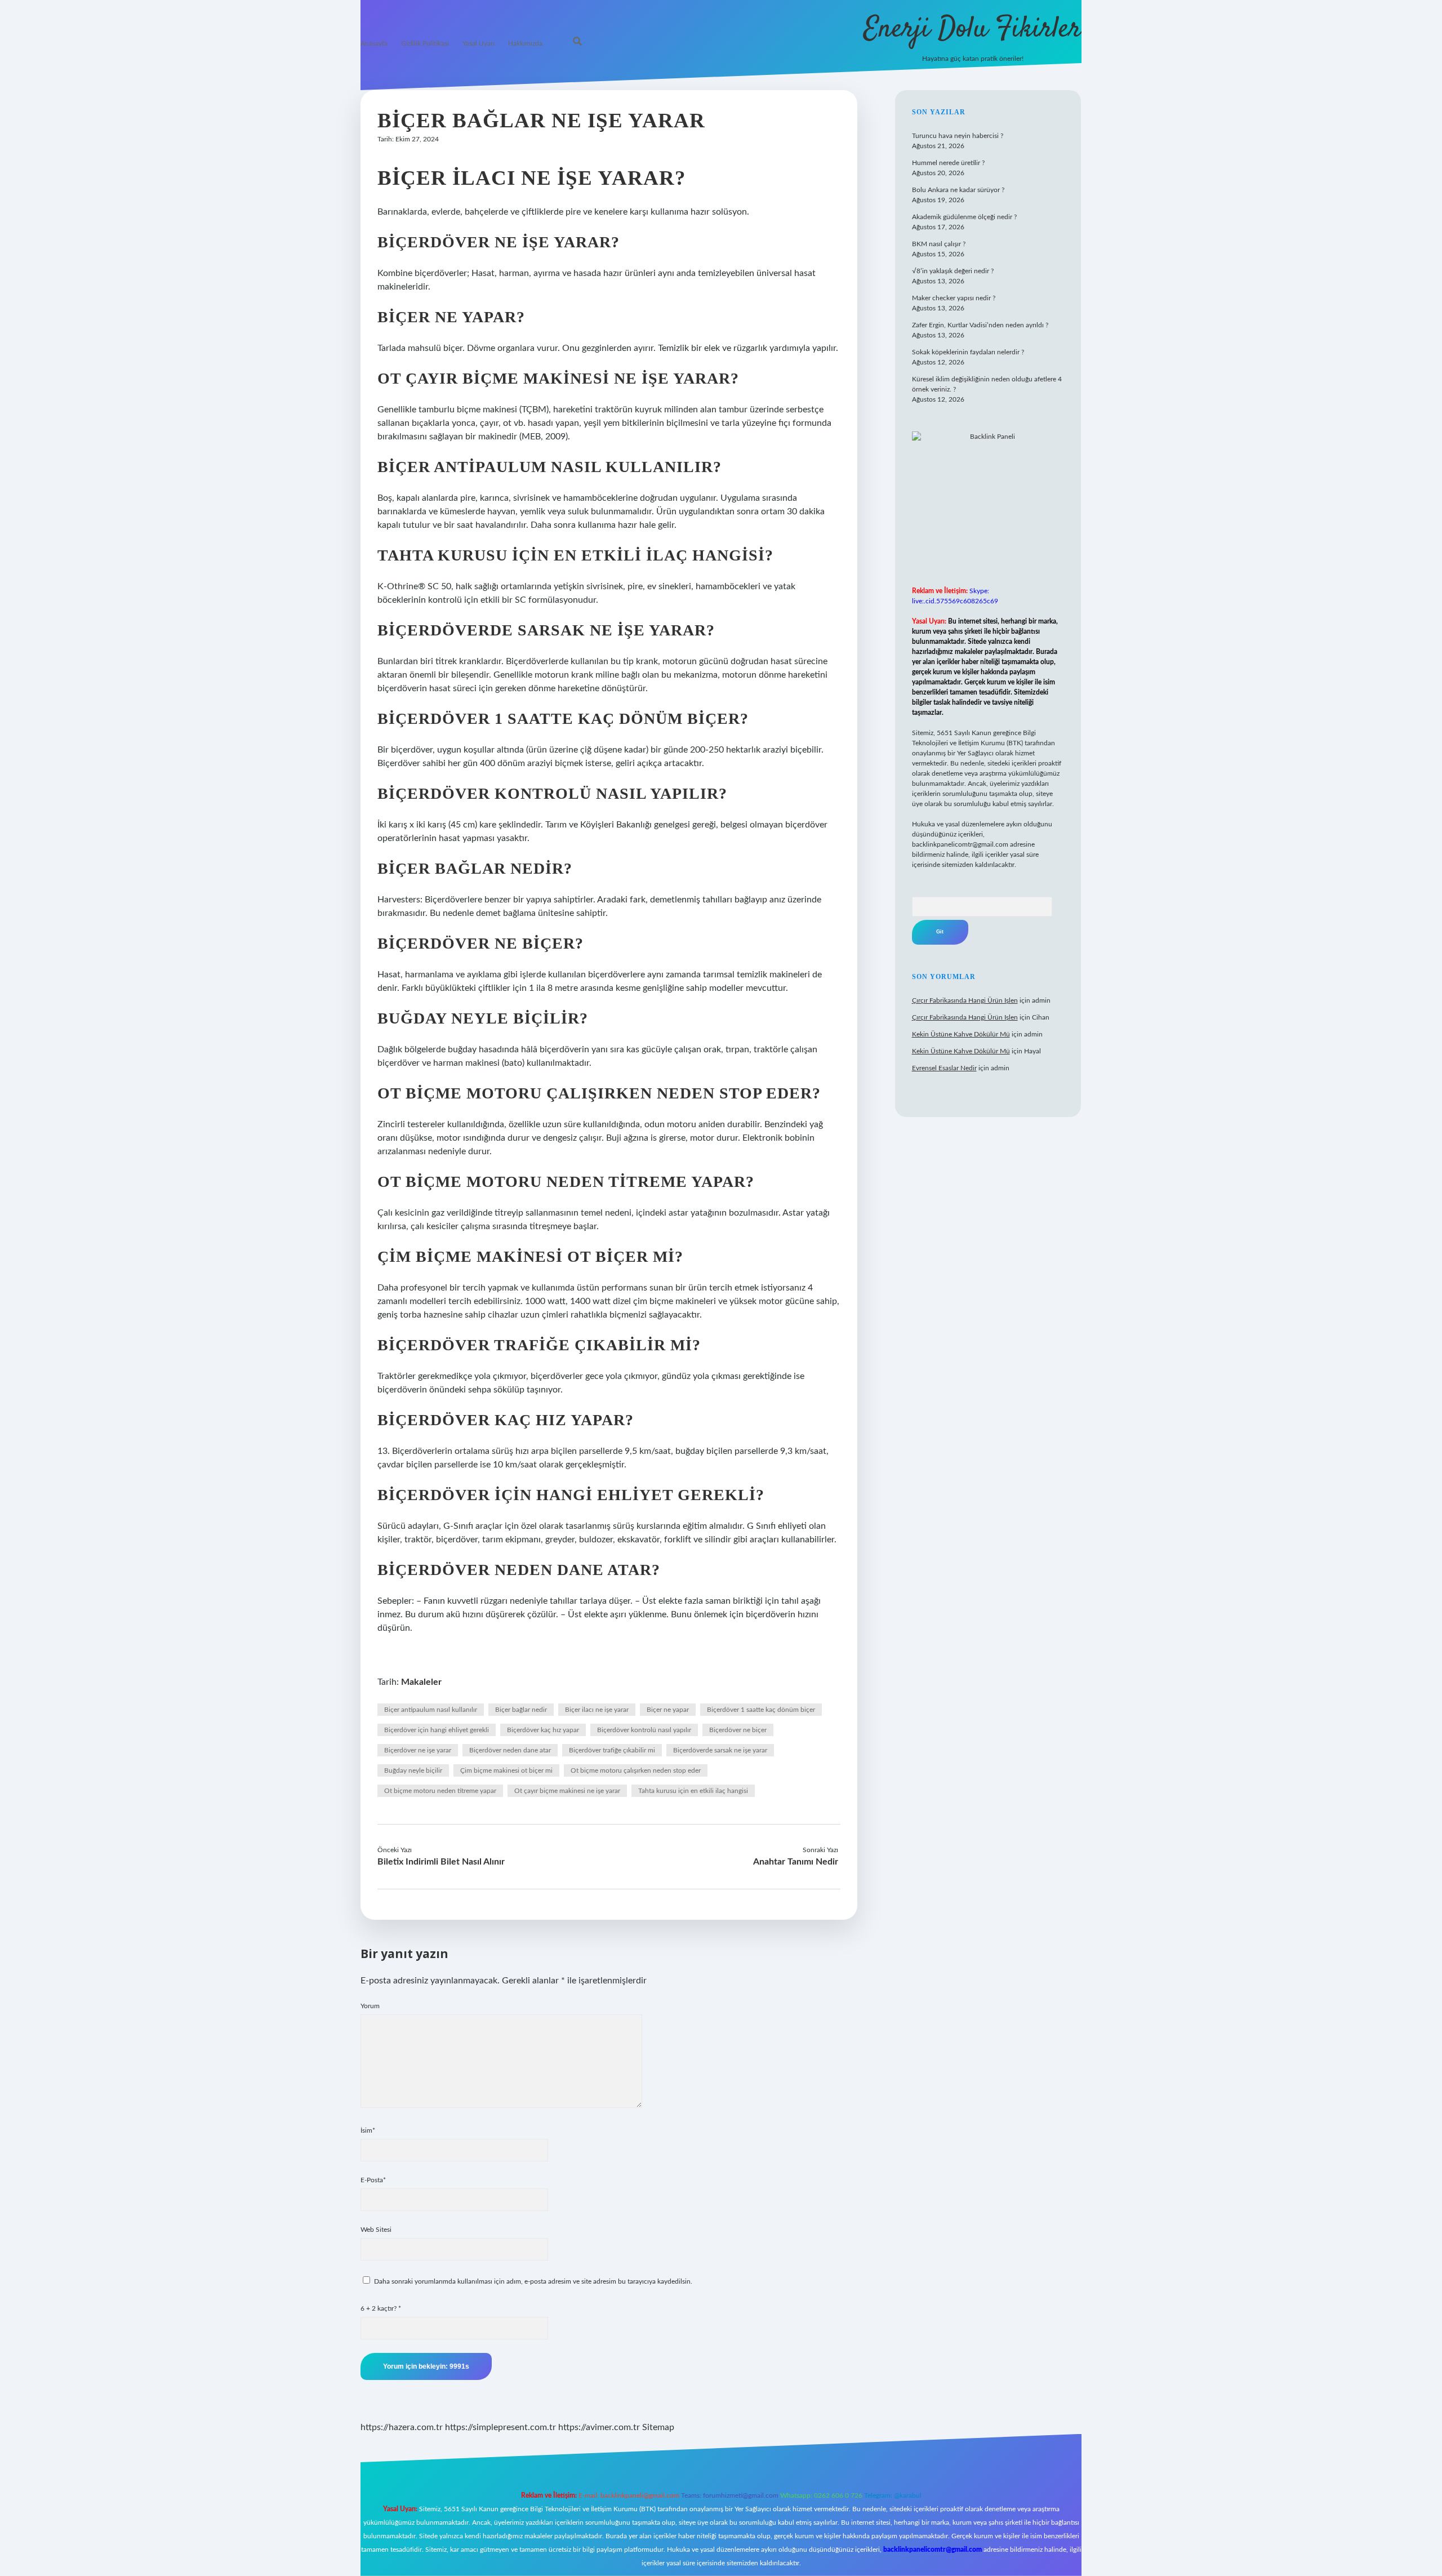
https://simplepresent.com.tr (500, 2427)
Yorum (370, 2006)
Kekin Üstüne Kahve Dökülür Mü (961, 1034)
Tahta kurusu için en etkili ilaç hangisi (693, 1791)
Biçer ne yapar (668, 1710)
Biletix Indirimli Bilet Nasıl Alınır (441, 1862)
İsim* (368, 2130)
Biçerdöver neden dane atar (510, 1750)
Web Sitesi (376, 2230)
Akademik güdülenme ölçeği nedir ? (964, 217)
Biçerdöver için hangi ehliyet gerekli (437, 1730)
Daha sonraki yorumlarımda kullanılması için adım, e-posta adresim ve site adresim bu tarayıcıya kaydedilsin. (533, 2281)
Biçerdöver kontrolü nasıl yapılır (644, 1730)
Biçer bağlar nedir (521, 1710)
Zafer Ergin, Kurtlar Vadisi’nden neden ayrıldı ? (980, 325)
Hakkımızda (525, 43)
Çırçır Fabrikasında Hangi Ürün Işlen (965, 1000)
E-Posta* (373, 2180)
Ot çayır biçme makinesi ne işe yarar (567, 1791)
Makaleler (421, 1682)
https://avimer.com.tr (599, 2427)
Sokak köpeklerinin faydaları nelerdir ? (968, 352)
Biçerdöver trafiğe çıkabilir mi (612, 1750)
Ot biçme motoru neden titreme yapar (440, 1791)
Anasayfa (374, 43)
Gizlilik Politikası (425, 43)
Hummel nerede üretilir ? (948, 163)
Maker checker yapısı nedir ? (954, 298)
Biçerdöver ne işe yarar (418, 1750)
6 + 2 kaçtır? (381, 2308)
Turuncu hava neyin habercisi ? (958, 136)
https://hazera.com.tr (402, 2427)
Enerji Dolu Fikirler (973, 30)
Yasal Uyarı (479, 43)
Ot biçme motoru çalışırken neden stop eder (636, 1770)
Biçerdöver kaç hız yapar (543, 1730)
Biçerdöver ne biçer (738, 1730)
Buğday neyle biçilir (413, 1770)
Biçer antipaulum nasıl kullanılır (431, 1710)
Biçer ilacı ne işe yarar (597, 1710)
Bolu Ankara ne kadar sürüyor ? (958, 190)
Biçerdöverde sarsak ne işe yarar (720, 1750)
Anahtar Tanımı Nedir (796, 1862)
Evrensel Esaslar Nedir (944, 1068)
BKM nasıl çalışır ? (939, 244)
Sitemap (658, 2427)
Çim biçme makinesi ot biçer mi (506, 1770)
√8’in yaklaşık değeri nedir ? (953, 271)
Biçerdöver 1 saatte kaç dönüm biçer (761, 1710)
